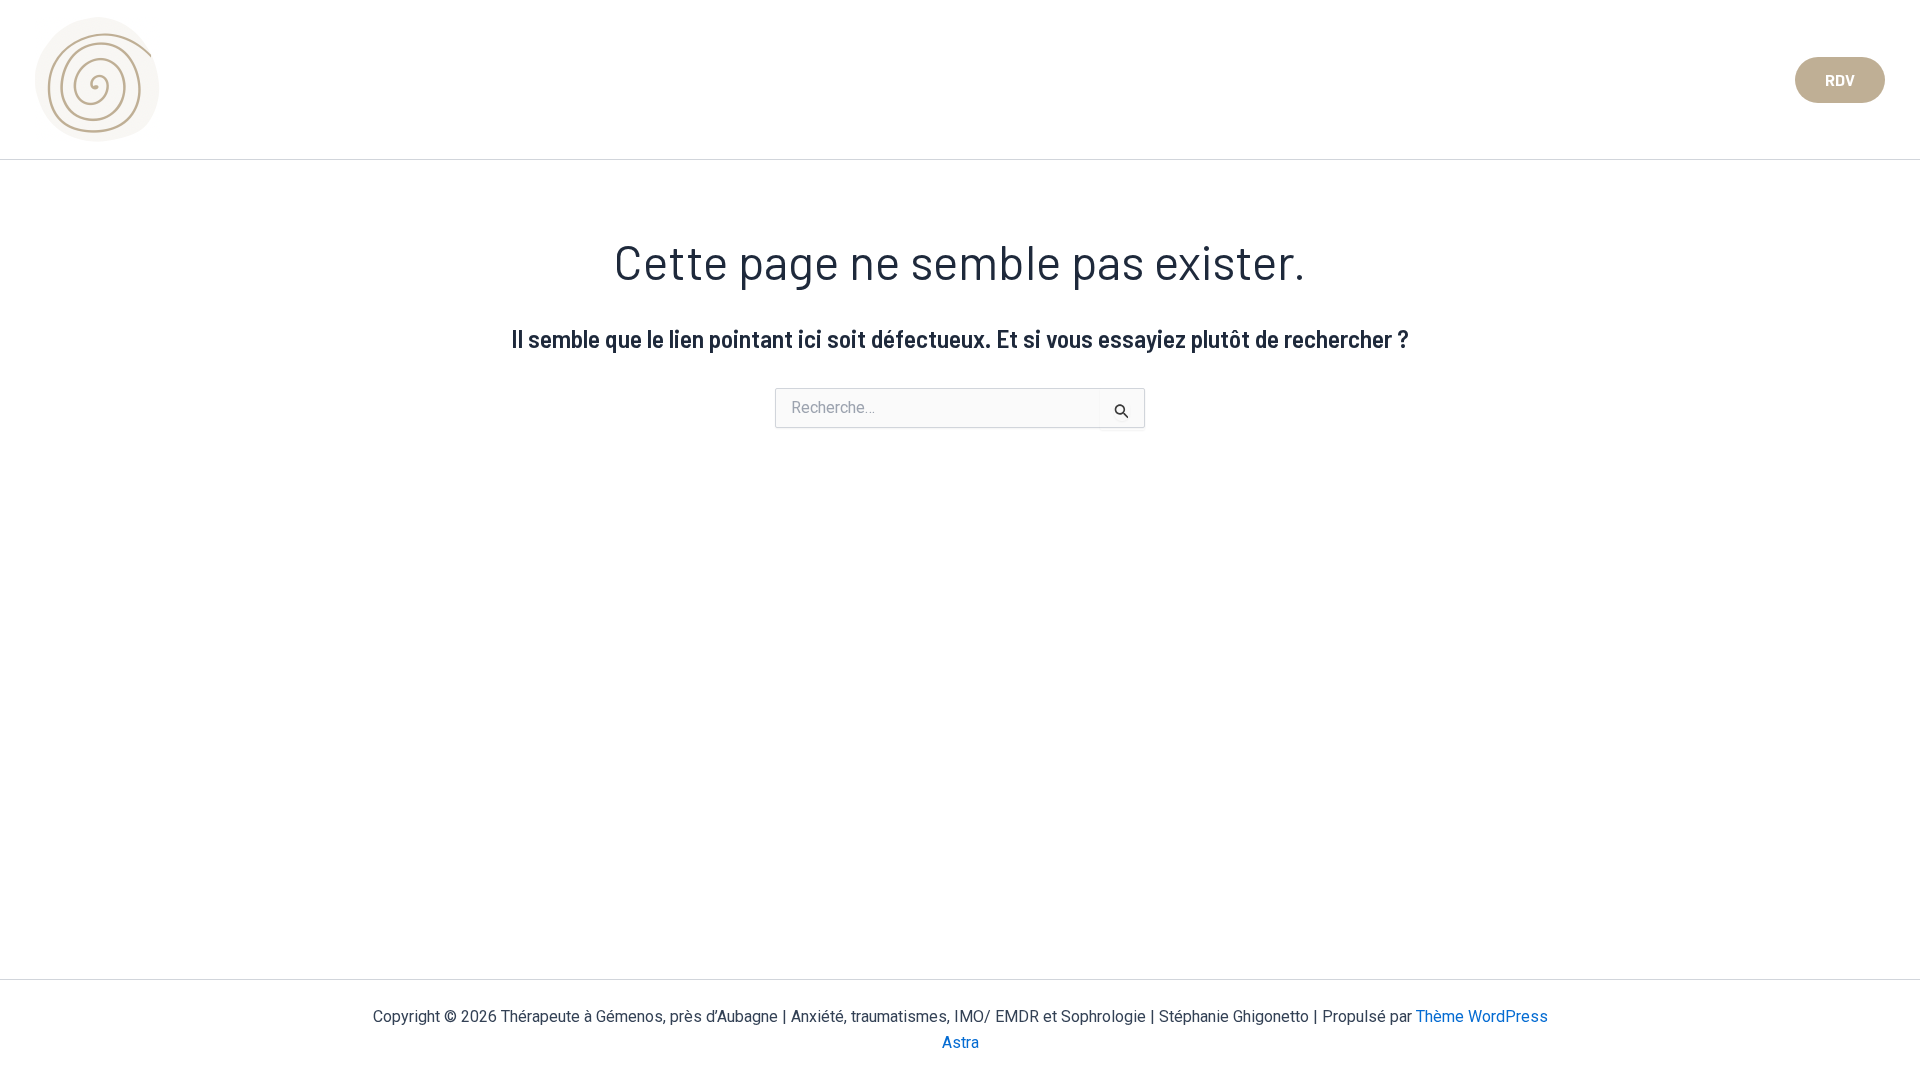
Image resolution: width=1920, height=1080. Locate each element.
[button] (1840, 80)
